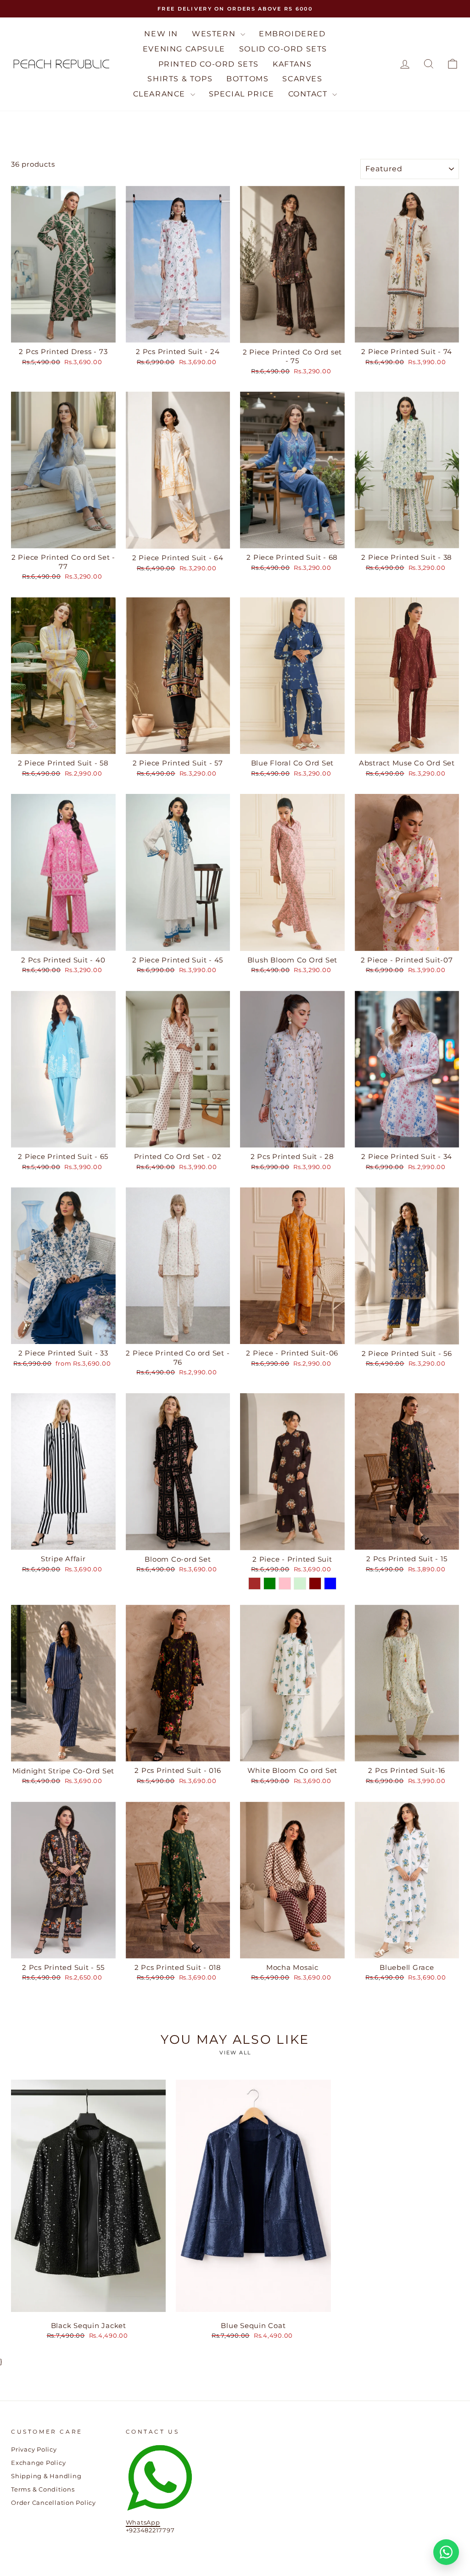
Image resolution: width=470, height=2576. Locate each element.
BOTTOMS (247, 79)
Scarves (302, 79)
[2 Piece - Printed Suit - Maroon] (315, 1583)
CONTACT (309, 94)
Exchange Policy (38, 2463)
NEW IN (161, 34)
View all (235, 2053)
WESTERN (215, 34)
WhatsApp (143, 2523)
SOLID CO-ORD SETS (283, 49)
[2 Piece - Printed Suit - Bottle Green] (270, 1583)
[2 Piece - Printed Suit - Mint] (300, 1583)
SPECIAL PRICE (242, 94)
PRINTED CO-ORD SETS (209, 64)
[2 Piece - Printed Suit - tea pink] (285, 1583)
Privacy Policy (34, 2449)
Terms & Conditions (43, 2489)
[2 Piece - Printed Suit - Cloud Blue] (330, 1583)
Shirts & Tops (180, 79)
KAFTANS (292, 64)
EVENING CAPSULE (184, 49)
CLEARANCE (161, 94)
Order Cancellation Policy (53, 2503)
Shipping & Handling (46, 2476)
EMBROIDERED (292, 34)
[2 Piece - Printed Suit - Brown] (255, 1583)
